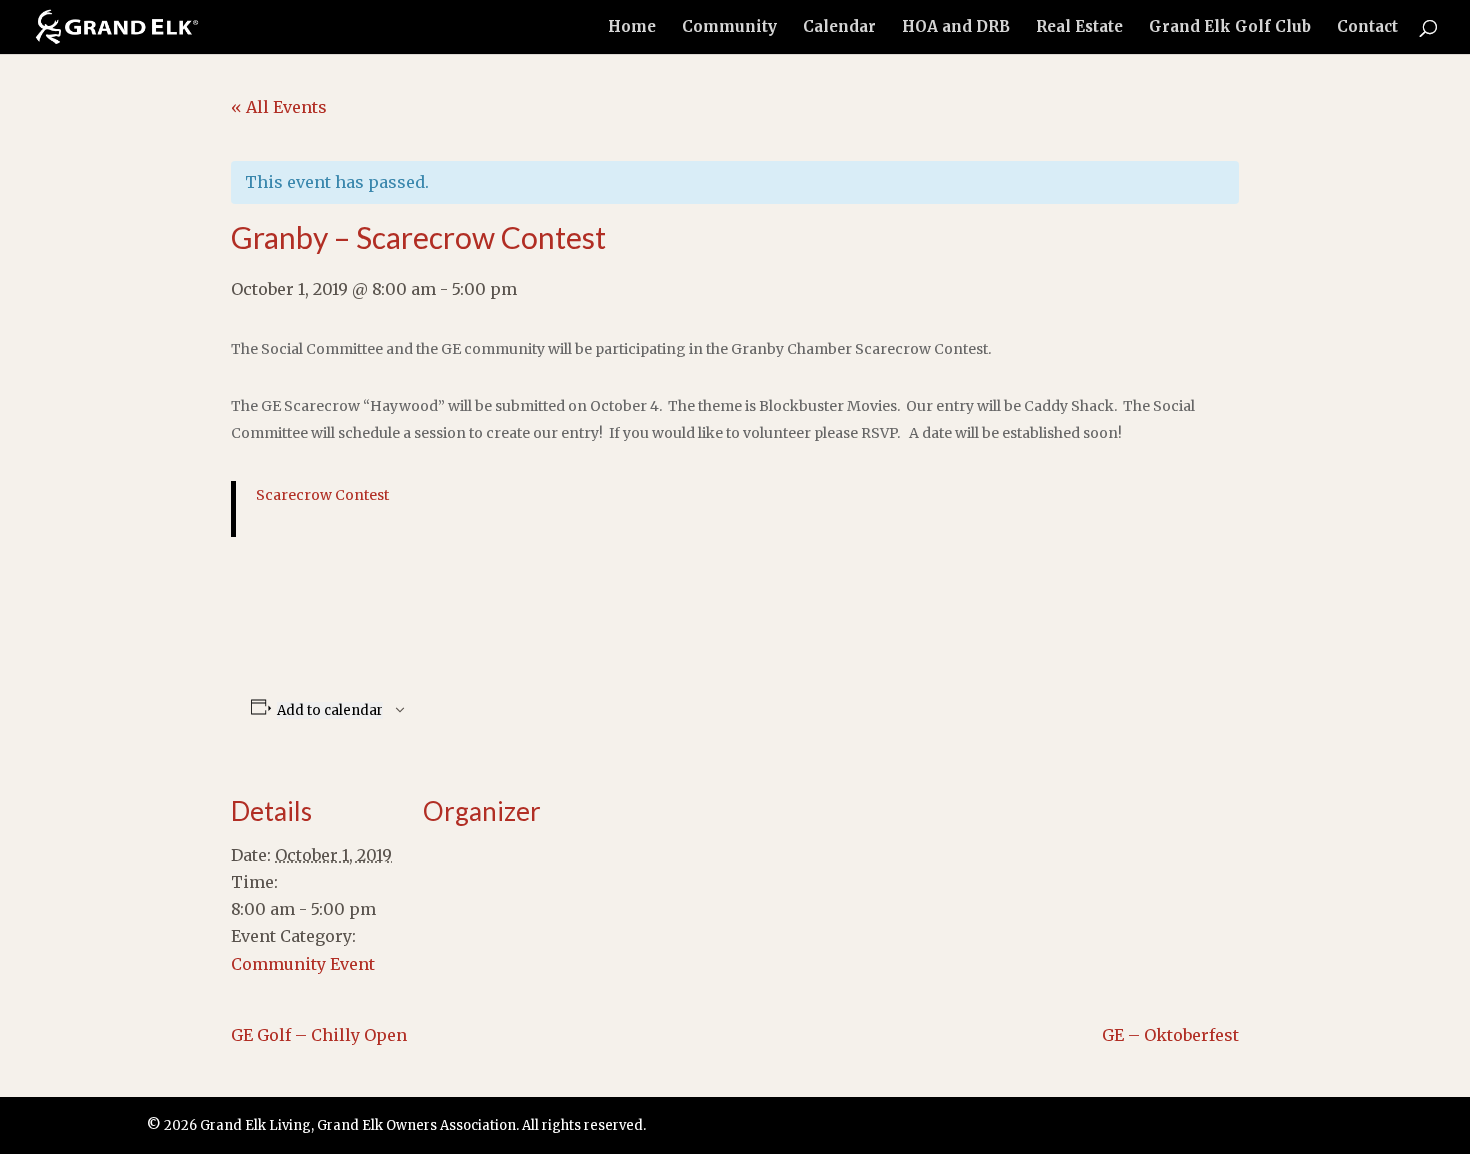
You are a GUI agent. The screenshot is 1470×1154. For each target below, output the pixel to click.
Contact (1367, 28)
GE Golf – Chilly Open (319, 1035)
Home (632, 28)
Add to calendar (330, 710)
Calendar (839, 28)
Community (729, 28)
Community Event (303, 964)
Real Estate (1079, 28)
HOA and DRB (956, 28)
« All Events (279, 107)
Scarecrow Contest (322, 495)
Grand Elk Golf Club (1230, 28)
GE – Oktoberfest (1170, 1035)
